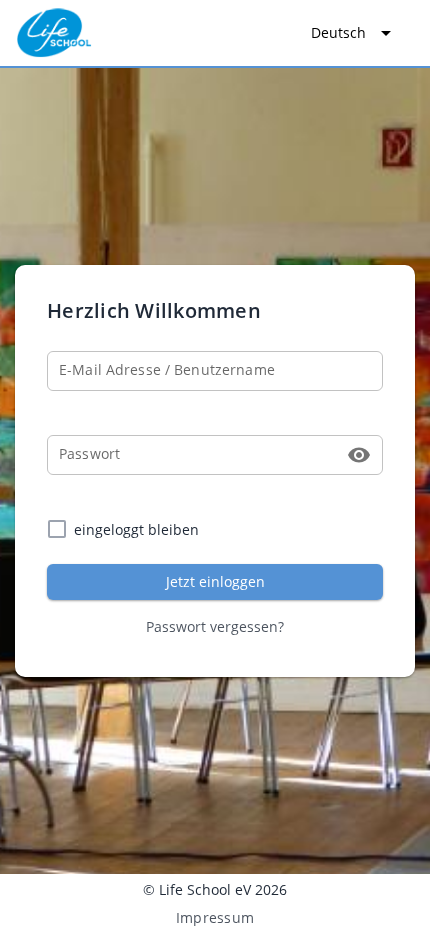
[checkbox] (215, 529)
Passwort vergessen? (215, 626)
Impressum (215, 917)
